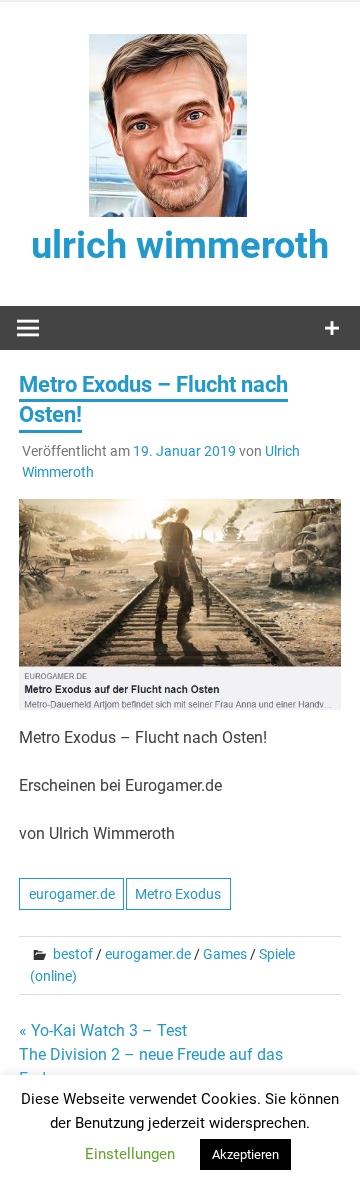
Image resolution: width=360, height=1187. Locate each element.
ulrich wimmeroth (180, 245)
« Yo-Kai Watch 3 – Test (103, 1030)
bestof (73, 954)
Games (225, 954)
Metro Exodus (178, 894)
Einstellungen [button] (130, 1154)
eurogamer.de (72, 894)
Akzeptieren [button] (245, 1154)
